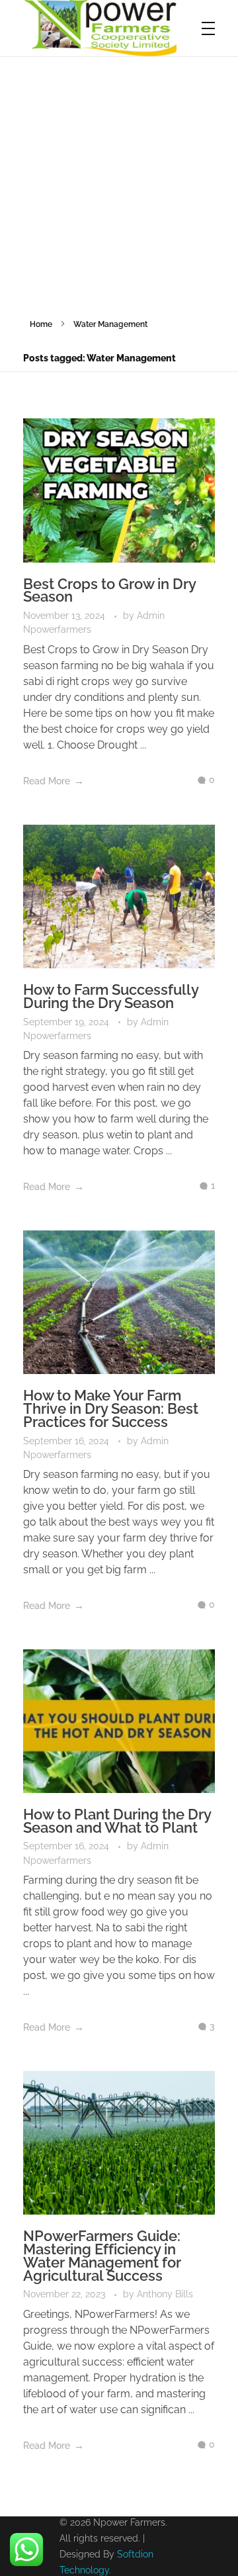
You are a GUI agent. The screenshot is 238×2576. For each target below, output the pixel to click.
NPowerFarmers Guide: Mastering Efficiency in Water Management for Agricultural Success (102, 2255)
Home (41, 324)
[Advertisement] (119, 183)
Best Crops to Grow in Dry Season (109, 590)
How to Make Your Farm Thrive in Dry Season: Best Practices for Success (111, 1408)
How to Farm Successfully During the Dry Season (111, 996)
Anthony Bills (165, 2294)
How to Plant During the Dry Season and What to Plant (117, 1821)
